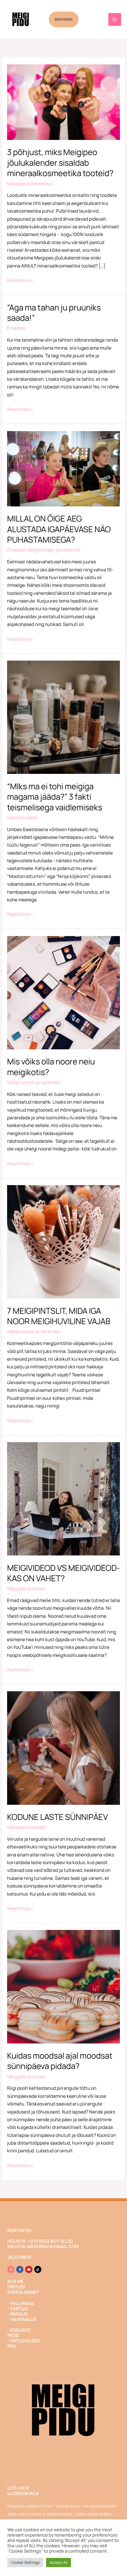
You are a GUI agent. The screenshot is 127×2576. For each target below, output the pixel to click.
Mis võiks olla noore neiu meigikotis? (51, 1067)
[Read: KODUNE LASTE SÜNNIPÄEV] (63, 1748)
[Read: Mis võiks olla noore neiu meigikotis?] (63, 992)
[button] (64, 19)
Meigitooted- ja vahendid (54, 550)
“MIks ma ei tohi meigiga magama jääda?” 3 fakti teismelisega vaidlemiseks (55, 797)
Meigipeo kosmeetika (30, 184)
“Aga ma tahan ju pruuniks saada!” (54, 313)
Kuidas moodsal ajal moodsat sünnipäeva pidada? (60, 2061)
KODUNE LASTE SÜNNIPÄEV (58, 1817)
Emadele (16, 328)
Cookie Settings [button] (25, 2562)
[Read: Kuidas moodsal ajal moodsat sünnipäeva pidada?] (63, 1986)
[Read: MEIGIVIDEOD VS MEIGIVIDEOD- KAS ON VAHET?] (63, 1498)
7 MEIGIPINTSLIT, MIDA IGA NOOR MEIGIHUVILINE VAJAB (59, 1316)
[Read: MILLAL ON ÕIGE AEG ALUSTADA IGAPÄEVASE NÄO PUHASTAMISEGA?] (63, 468)
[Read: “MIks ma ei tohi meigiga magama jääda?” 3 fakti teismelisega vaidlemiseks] (63, 717)
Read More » (20, 280)
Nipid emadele (22, 817)
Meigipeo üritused (26, 1588)
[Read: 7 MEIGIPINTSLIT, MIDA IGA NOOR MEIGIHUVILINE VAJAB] (63, 1241)
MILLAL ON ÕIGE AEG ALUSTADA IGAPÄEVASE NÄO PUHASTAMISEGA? (59, 529)
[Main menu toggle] (115, 19)
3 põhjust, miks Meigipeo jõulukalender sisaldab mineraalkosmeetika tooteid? (60, 162)
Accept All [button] (58, 2562)
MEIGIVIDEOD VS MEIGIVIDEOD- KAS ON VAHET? (63, 1573)
